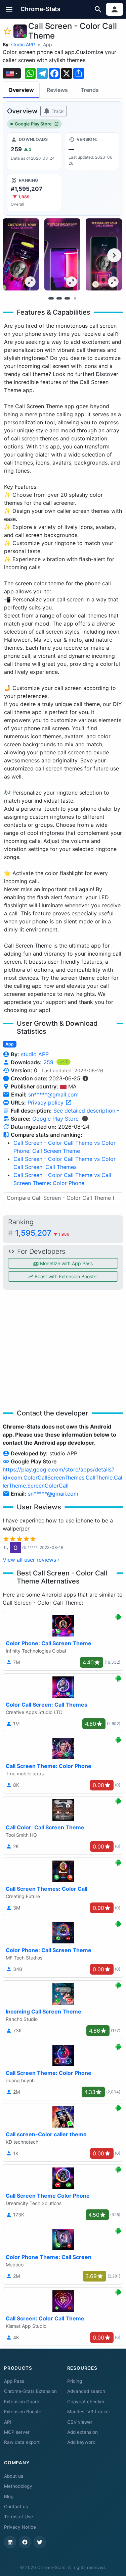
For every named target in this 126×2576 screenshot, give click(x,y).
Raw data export (22, 2442)
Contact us (16, 2507)
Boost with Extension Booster (66, 1276)
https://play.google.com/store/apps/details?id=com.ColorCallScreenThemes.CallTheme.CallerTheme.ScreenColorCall (62, 1478)
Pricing (75, 2381)
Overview (21, 90)
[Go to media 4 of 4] (75, 298)
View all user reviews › (31, 1560)
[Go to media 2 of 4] (59, 298)
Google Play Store (33, 124)
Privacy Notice (20, 2527)
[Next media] (114, 255)
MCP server (17, 2432)
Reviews (57, 90)
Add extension (82, 2432)
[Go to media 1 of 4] (51, 298)
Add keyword (81, 2442)
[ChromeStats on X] (40, 2542)
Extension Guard (22, 2402)
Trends (90, 90)
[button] (9, 9)
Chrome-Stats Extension (30, 2391)
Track (57, 111)
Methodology (18, 2486)
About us (14, 2476)
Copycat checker (86, 2402)
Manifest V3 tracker (89, 2412)
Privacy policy (46, 1103)
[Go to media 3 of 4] (67, 298)
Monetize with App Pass (66, 1263)
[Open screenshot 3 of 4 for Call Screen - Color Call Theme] (104, 254)
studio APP (23, 44)
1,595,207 (42, 1233)
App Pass (14, 2381)
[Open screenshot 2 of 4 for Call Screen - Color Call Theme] (62, 254)
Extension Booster (24, 2412)
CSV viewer (80, 2422)
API (8, 2422)
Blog (9, 2497)
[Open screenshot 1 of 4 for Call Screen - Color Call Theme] (21, 254)
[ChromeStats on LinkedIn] (10, 2542)
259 (49, 1062)
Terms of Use (18, 2517)
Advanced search (86, 2391)
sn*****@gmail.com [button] (53, 1094)
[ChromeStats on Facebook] (25, 2542)
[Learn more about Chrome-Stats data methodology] (85, 1119)
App (48, 44)
